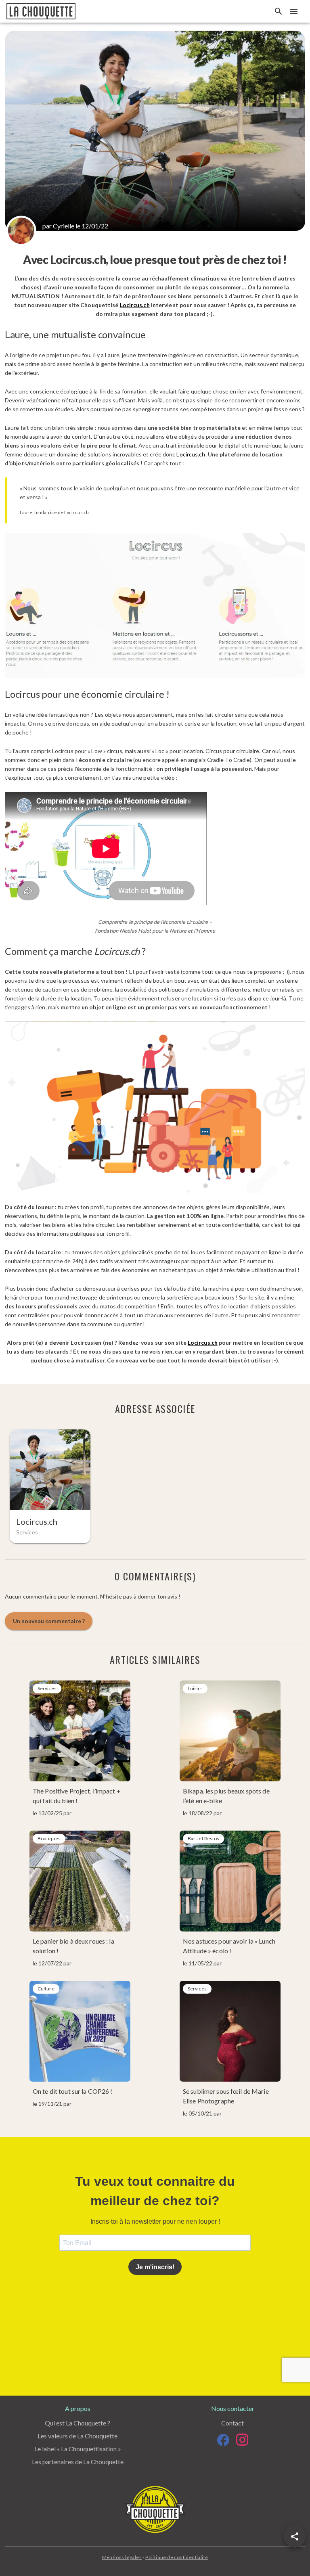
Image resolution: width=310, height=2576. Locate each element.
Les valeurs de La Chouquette (77, 2436)
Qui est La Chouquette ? (77, 2423)
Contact (232, 2423)
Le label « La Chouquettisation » (78, 2449)
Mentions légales (122, 2557)
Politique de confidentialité (177, 2557)
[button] (295, 2536)
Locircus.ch (135, 305)
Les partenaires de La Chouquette (78, 2462)
